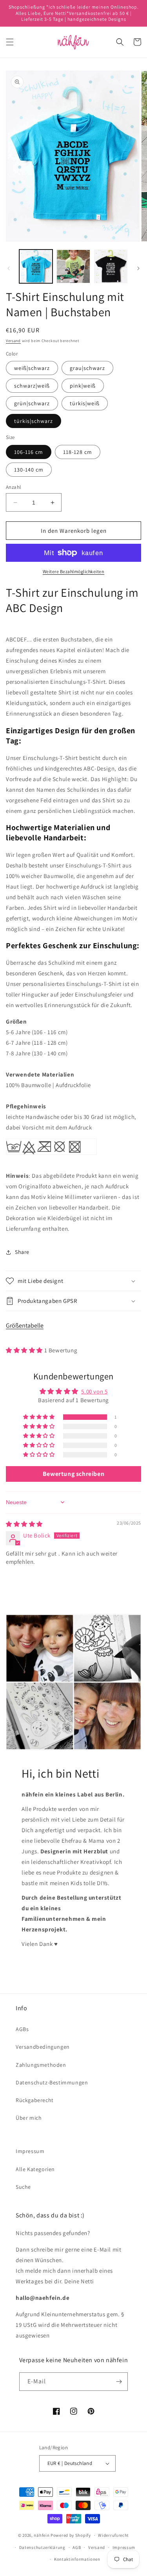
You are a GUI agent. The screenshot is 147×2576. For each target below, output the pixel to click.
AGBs (22, 2029)
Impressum (30, 2151)
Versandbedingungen (43, 2047)
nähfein (42, 2535)
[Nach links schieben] (9, 268)
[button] (10, 42)
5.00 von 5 (94, 1391)
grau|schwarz (87, 368)
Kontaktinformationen (77, 2559)
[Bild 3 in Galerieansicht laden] (111, 266)
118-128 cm (78, 452)
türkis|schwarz (34, 421)
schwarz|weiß (32, 386)
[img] (24, 1524)
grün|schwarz (32, 403)
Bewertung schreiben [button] (73, 1474)
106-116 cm (29, 452)
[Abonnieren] (119, 2382)
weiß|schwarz (32, 368)
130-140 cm (29, 470)
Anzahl (13, 487)
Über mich (29, 2118)
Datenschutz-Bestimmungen (52, 2082)
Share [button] (22, 1252)
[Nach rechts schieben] (138, 268)
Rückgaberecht (35, 2100)
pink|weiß (83, 386)
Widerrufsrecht (113, 2535)
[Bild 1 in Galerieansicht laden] (36, 266)
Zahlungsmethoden (41, 2065)
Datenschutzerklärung (42, 2547)
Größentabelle (25, 1325)
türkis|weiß (85, 403)
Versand (13, 341)
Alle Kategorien (35, 2169)
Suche (23, 2187)
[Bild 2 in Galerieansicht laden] (73, 266)
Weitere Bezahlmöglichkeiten (74, 571)
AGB (77, 2547)
